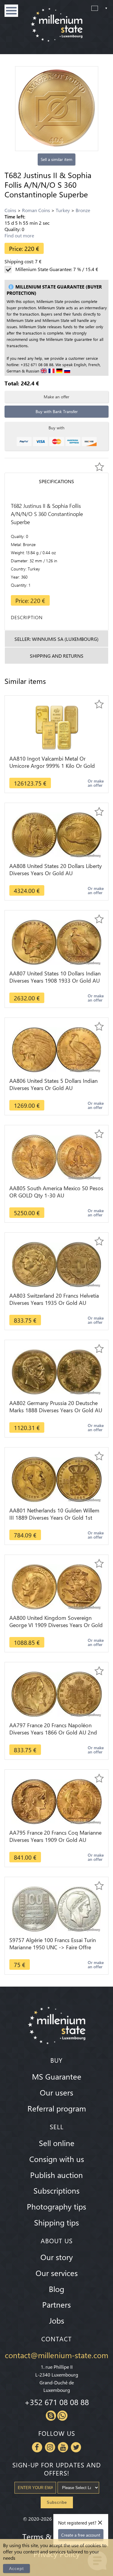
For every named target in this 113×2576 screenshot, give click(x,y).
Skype (51, 2416)
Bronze (83, 210)
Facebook (37, 2447)
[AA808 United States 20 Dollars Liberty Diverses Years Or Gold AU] (57, 834)
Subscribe (57, 2502)
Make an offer (56, 397)
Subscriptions (56, 2190)
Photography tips (56, 2206)
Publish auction (56, 2175)
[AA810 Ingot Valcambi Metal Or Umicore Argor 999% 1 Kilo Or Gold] (57, 727)
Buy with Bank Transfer (57, 411)
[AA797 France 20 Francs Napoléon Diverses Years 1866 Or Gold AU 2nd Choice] (57, 1693)
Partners (56, 2304)
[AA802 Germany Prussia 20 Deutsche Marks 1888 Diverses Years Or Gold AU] (56, 1371)
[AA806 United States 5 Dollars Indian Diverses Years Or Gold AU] (56, 1049)
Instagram (50, 2447)
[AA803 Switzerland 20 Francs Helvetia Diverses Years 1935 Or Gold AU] (56, 1264)
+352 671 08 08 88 (57, 2402)
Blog (56, 2289)
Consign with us (57, 2159)
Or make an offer (96, 783)
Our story (57, 2257)
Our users (56, 2092)
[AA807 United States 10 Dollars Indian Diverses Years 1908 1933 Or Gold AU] (56, 942)
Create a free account (81, 2535)
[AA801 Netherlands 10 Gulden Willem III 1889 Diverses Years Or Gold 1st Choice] (57, 1479)
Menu (11, 11)
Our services (57, 2273)
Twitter (76, 2447)
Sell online (57, 2143)
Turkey (63, 210)
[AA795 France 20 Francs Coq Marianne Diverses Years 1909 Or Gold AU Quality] (57, 1801)
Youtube (63, 2447)
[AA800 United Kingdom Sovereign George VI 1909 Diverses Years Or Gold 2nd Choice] (57, 1586)
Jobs (57, 2320)
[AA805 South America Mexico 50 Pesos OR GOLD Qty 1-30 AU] (57, 1156)
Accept (16, 2568)
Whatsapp (62, 2416)
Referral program (57, 2108)
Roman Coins (36, 210)
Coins (10, 210)
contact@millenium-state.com (56, 2355)
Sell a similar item (56, 159)
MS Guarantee (57, 2076)
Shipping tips (56, 2222)
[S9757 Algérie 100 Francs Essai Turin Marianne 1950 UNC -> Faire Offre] (56, 1908)
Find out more (19, 235)
